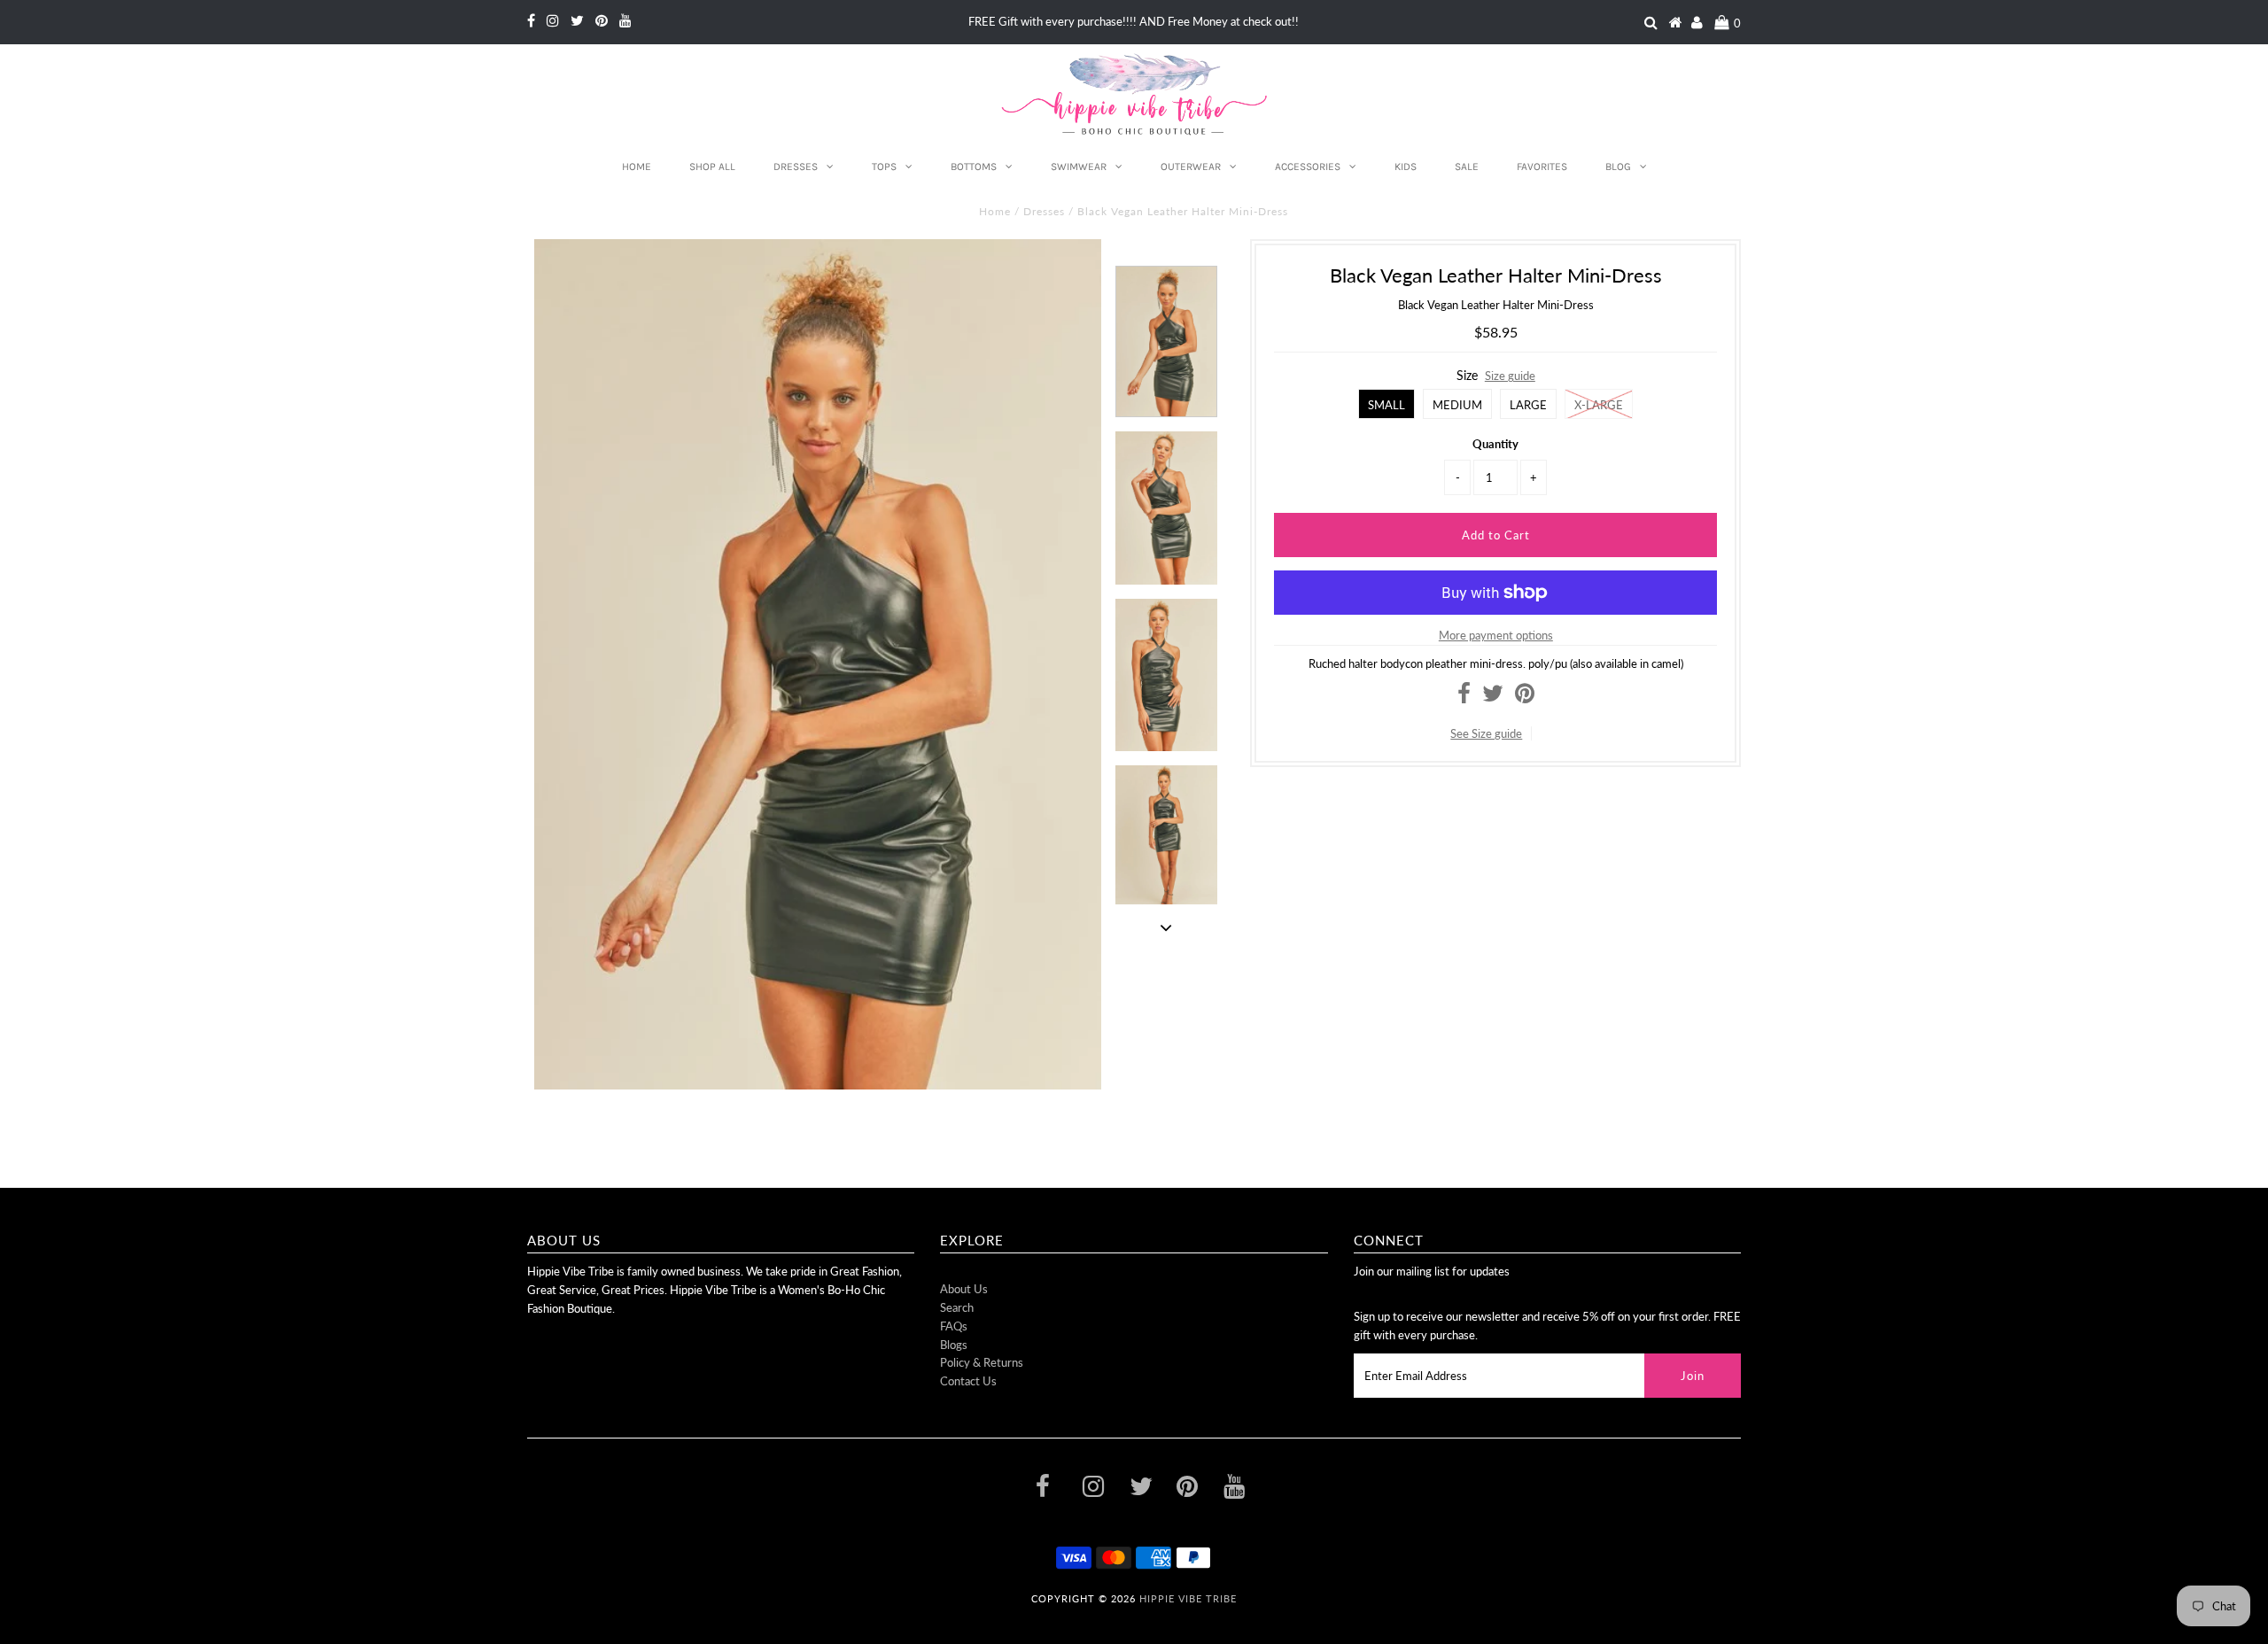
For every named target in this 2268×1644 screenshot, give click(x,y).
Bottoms (974, 167)
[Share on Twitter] (1493, 697)
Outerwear (1191, 167)
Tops (884, 167)
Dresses (796, 167)
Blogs (954, 1345)
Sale (1467, 167)
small (1386, 405)
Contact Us (968, 1381)
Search (957, 1307)
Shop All (712, 167)
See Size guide (1486, 733)
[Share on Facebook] (1464, 697)
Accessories (1308, 167)
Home (637, 167)
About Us (964, 1289)
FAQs (954, 1326)
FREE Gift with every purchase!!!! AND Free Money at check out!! (1134, 21)
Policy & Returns (982, 1362)
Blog (1618, 167)
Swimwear (1079, 167)
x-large (1599, 405)
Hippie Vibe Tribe (1188, 1598)
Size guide (1510, 376)
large (1528, 405)
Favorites (1542, 167)
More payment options (1496, 635)
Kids (1406, 167)
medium (1457, 405)
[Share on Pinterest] (1525, 697)
